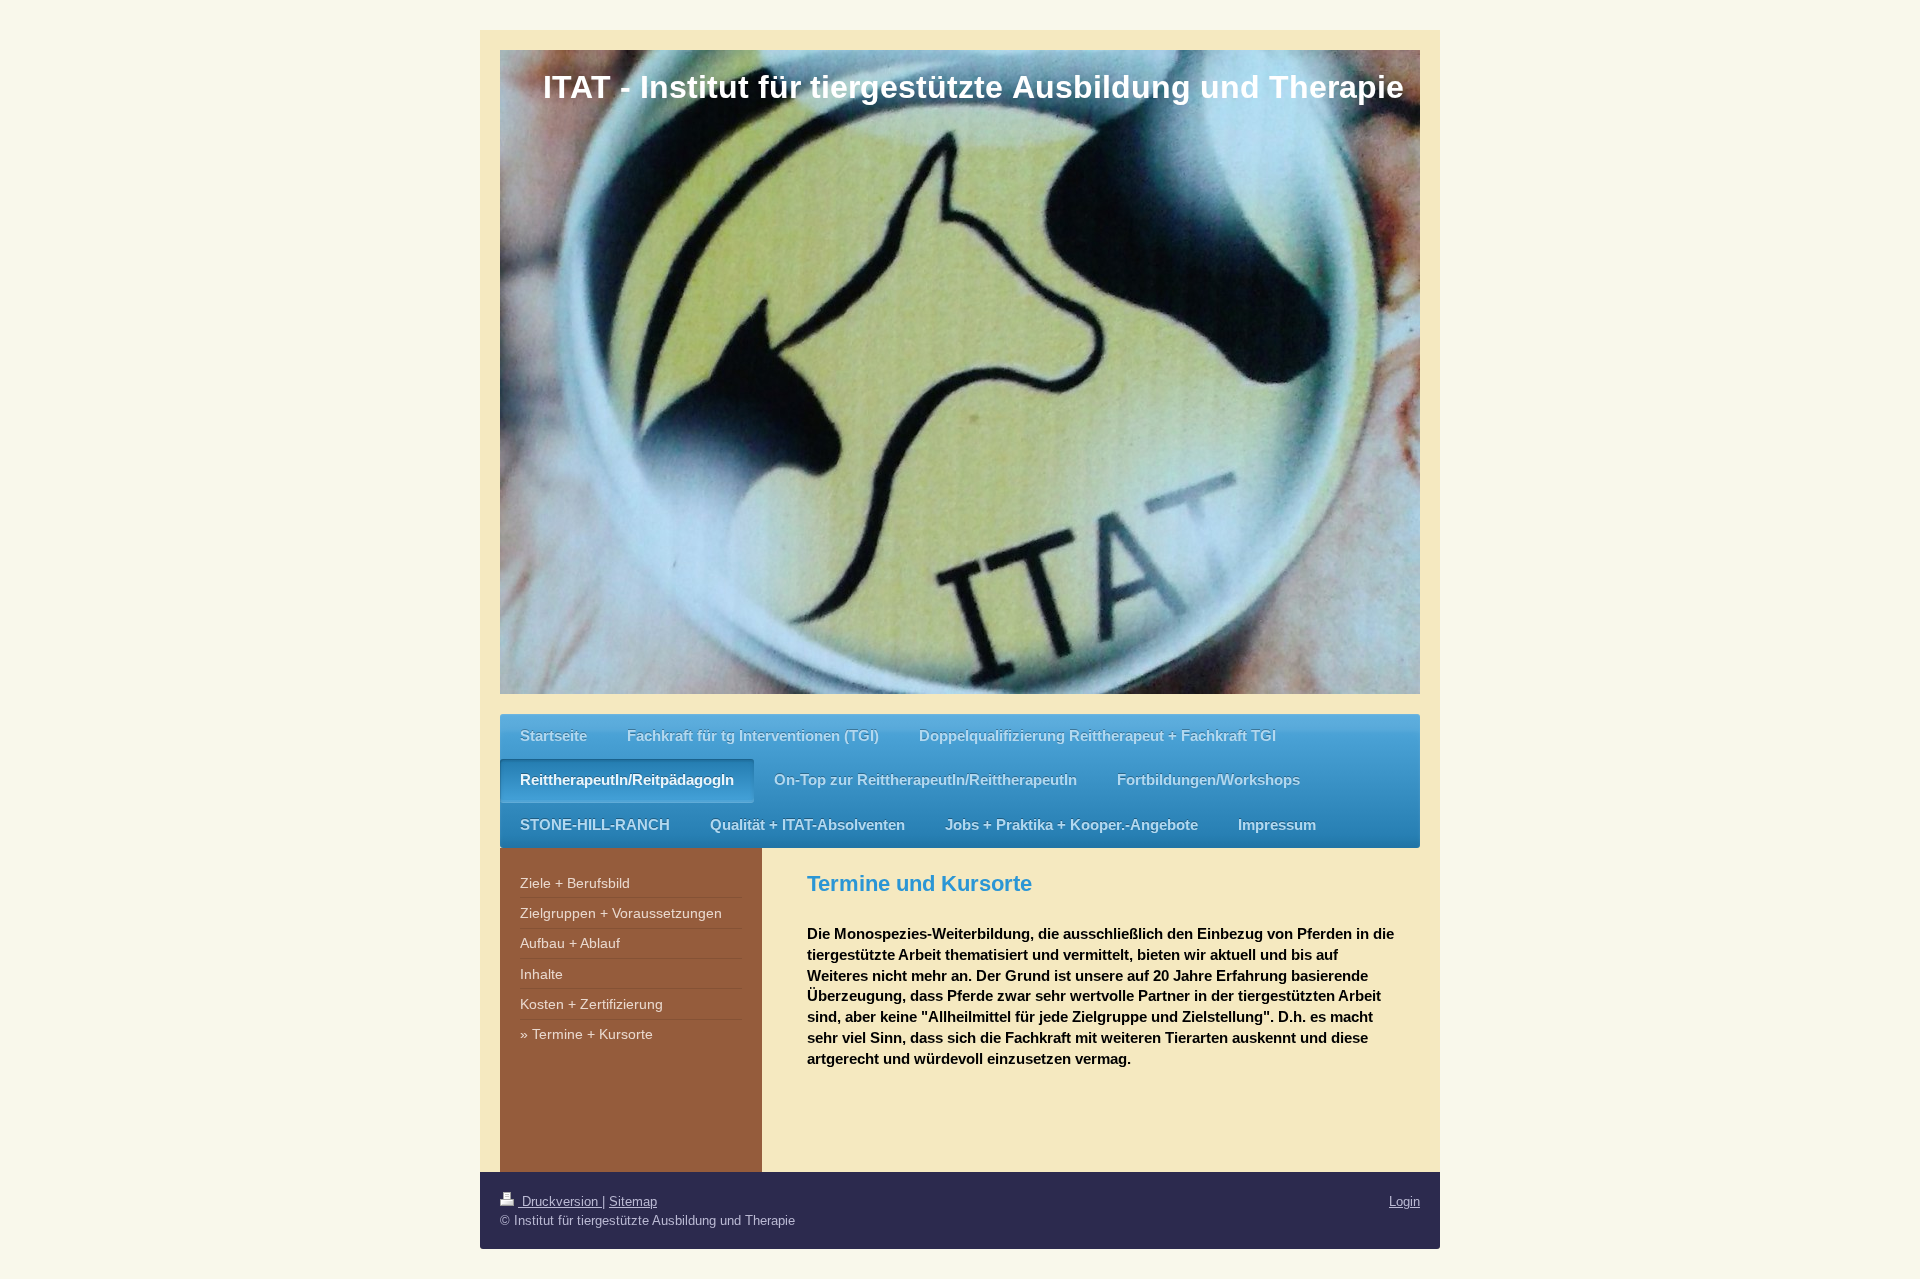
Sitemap (633, 1201)
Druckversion (560, 1201)
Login (1404, 1201)
